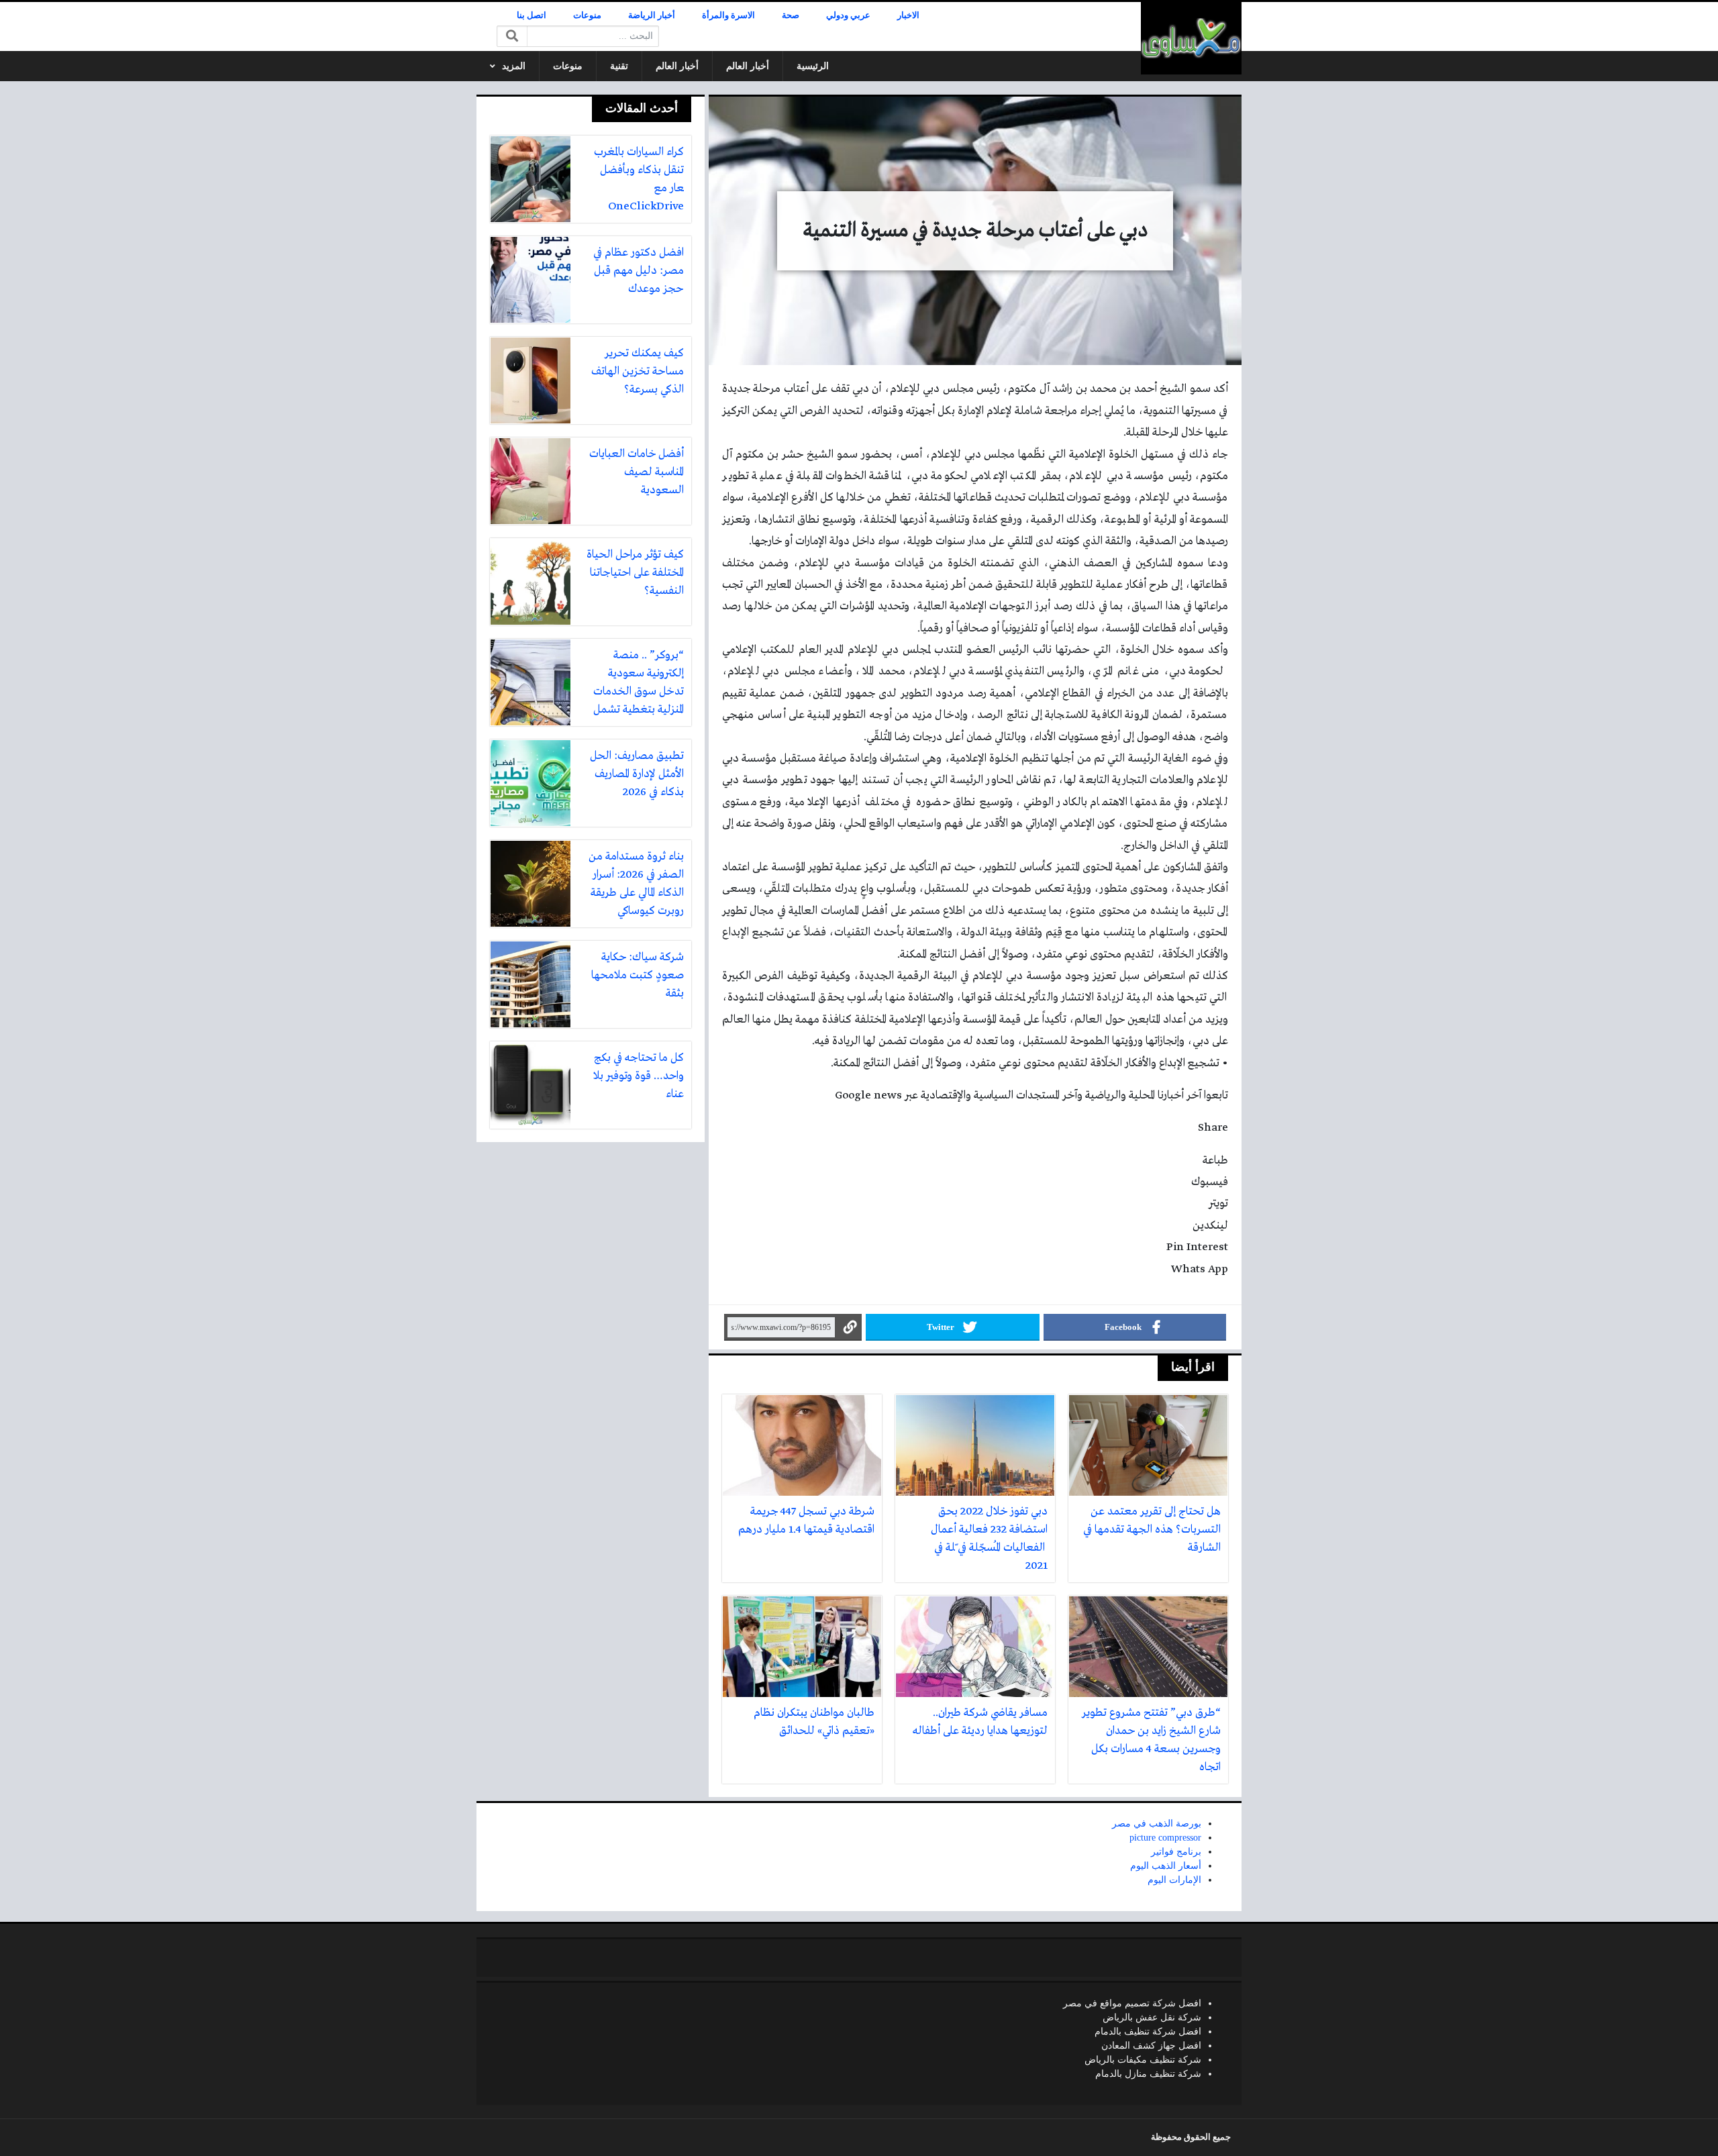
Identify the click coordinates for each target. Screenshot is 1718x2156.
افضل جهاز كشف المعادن (1151, 2046)
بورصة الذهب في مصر (1157, 1824)
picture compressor (1165, 1838)
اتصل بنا (532, 15)
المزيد (514, 66)
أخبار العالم (748, 66)
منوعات (587, 15)
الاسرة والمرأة (728, 15)
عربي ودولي (848, 15)
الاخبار (908, 15)
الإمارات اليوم (1174, 1880)
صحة (791, 15)
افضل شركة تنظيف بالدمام (1148, 2032)
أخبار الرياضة (652, 15)
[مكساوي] (1191, 38)
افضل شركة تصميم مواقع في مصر (1132, 2003)
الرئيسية (813, 66)
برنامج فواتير (1176, 1852)
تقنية (619, 66)
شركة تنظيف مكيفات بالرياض (1143, 2060)
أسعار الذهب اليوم (1166, 1866)
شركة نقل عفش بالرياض (1152, 2017)
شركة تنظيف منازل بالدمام (1148, 2074)
